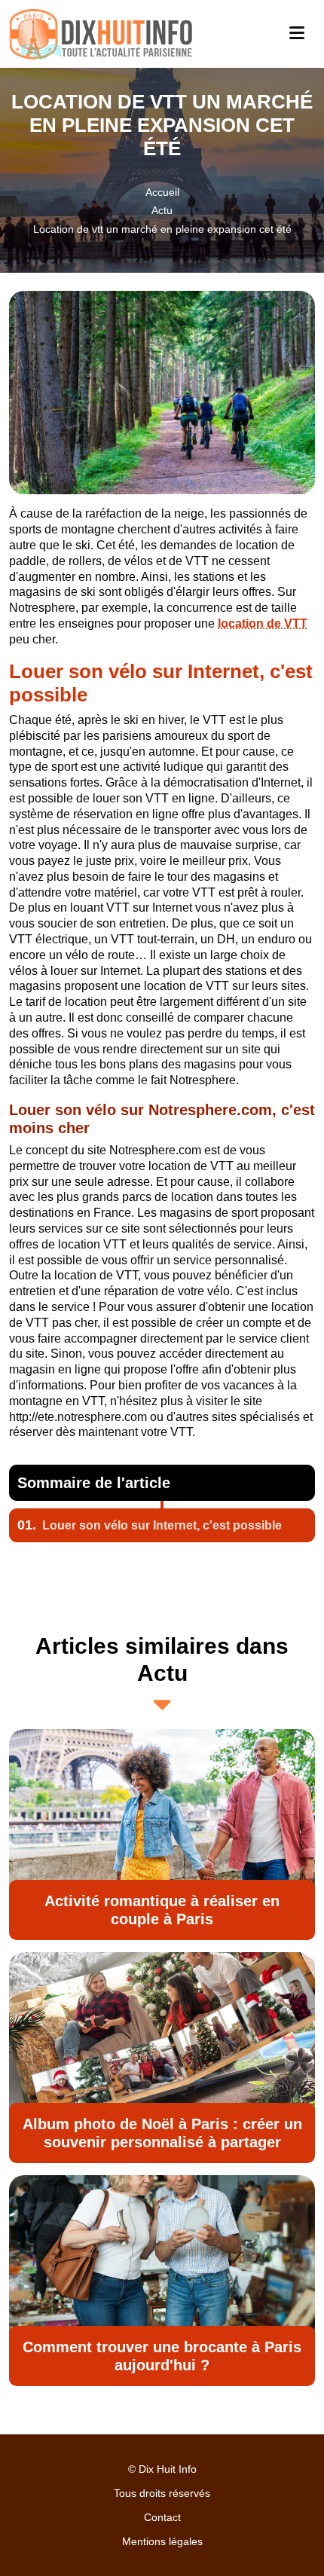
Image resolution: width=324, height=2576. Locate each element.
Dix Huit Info (168, 2469)
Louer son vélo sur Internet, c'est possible (150, 1525)
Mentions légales (162, 2541)
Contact (162, 2517)
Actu (162, 210)
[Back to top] (283, 2535)
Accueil (162, 192)
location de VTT (263, 623)
